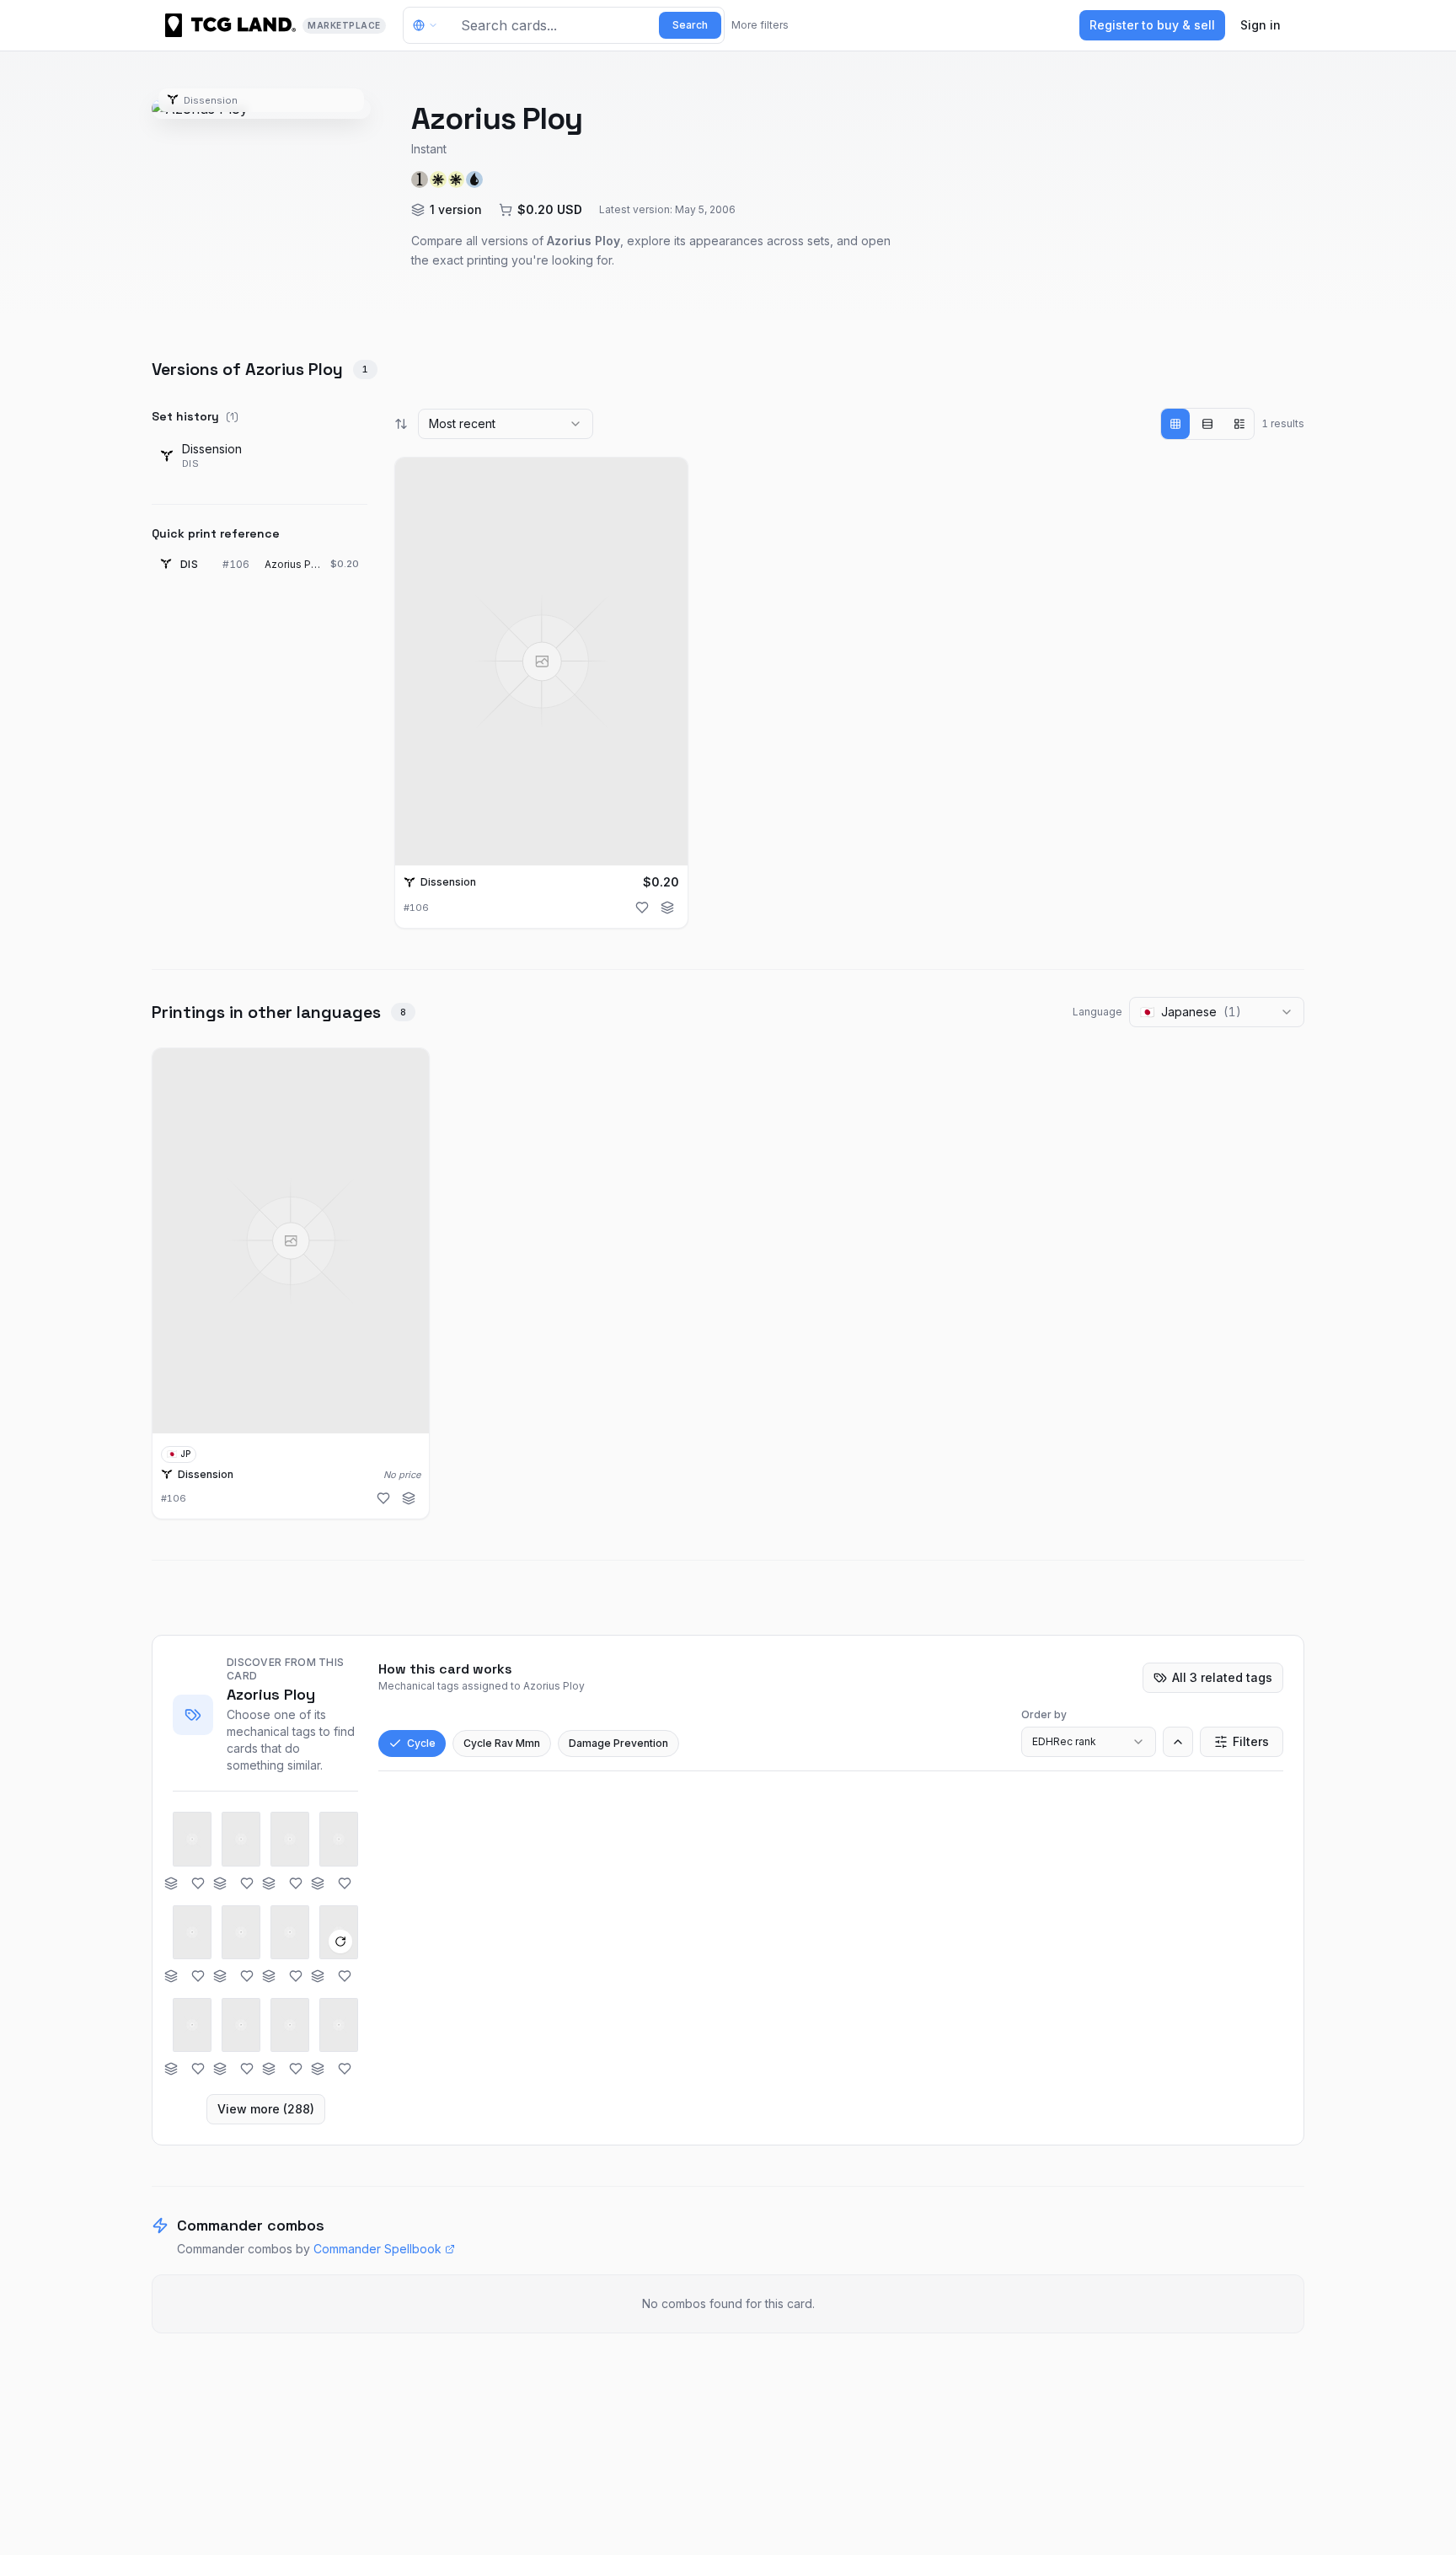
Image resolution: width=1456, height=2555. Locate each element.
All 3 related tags (1222, 1677)
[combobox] (506, 424)
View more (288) (266, 2109)
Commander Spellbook (377, 2249)
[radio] (1175, 424)
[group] (1207, 424)
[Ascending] (1178, 1742)
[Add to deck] (667, 908)
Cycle (421, 1743)
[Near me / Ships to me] (430, 25)
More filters (760, 25)
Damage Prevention (618, 1743)
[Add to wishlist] (642, 908)
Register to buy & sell (1152, 25)
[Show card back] (340, 1942)
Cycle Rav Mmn (502, 1743)
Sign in (1261, 25)
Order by (1044, 1714)
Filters (1251, 1741)
